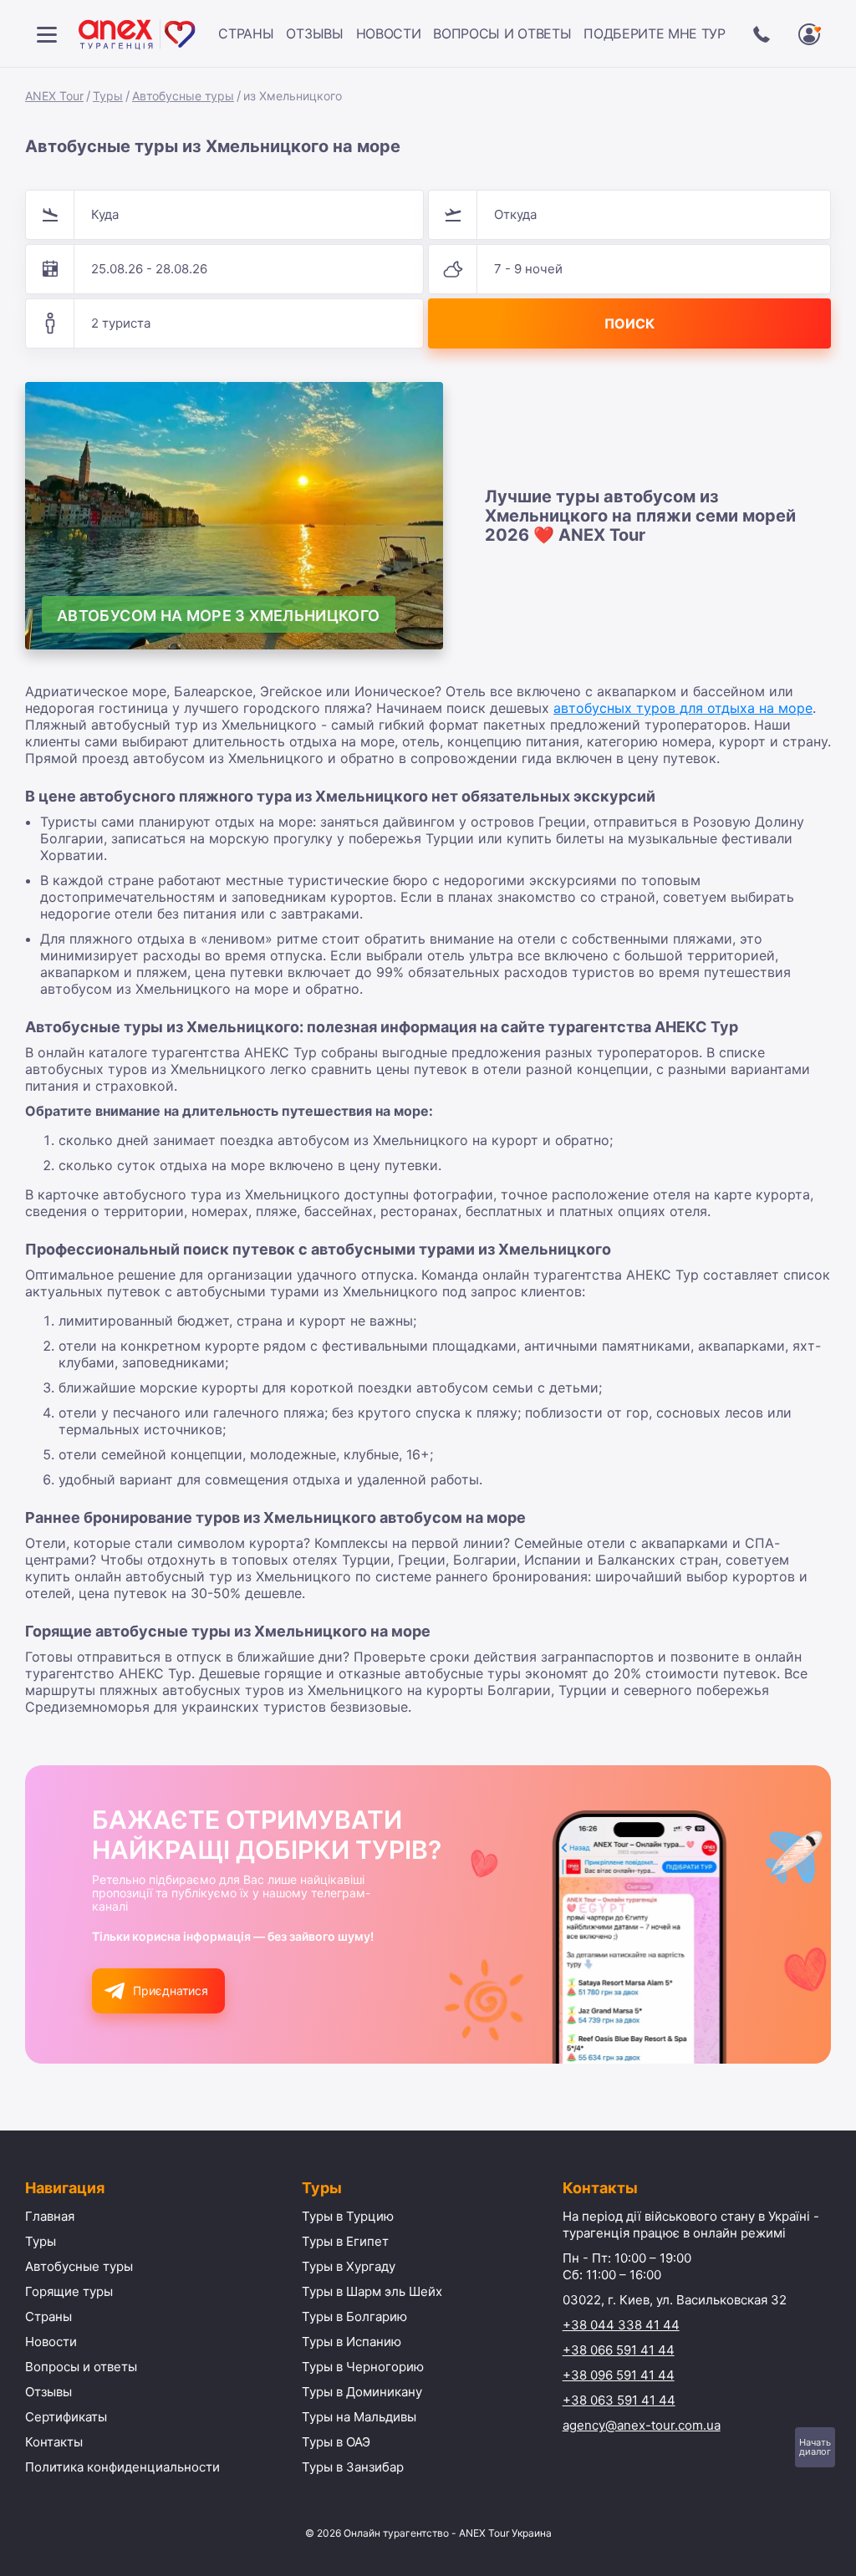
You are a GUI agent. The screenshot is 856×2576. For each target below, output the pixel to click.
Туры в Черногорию (363, 2367)
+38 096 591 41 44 (619, 2375)
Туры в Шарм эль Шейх (372, 2291)
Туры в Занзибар (353, 2467)
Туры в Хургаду (349, 2266)
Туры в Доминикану (362, 2392)
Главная (50, 2216)
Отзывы (314, 33)
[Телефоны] (762, 34)
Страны (246, 33)
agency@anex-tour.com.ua (642, 2425)
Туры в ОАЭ (336, 2442)
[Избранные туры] (809, 34)
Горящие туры (69, 2291)
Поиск (629, 323)
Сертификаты (66, 2417)
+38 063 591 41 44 (619, 2400)
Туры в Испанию (352, 2342)
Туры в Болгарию (354, 2316)
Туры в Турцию (348, 2216)
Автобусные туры (183, 96)
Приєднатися (171, 1991)
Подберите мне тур (655, 33)
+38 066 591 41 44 (619, 2350)
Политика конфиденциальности (122, 2467)
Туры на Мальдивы (359, 2417)
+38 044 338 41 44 (621, 2325)
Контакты (54, 2442)
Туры (108, 96)
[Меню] (47, 34)
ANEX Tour (54, 96)
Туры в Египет (345, 2241)
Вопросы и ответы (502, 33)
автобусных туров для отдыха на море (683, 708)
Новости (389, 33)
